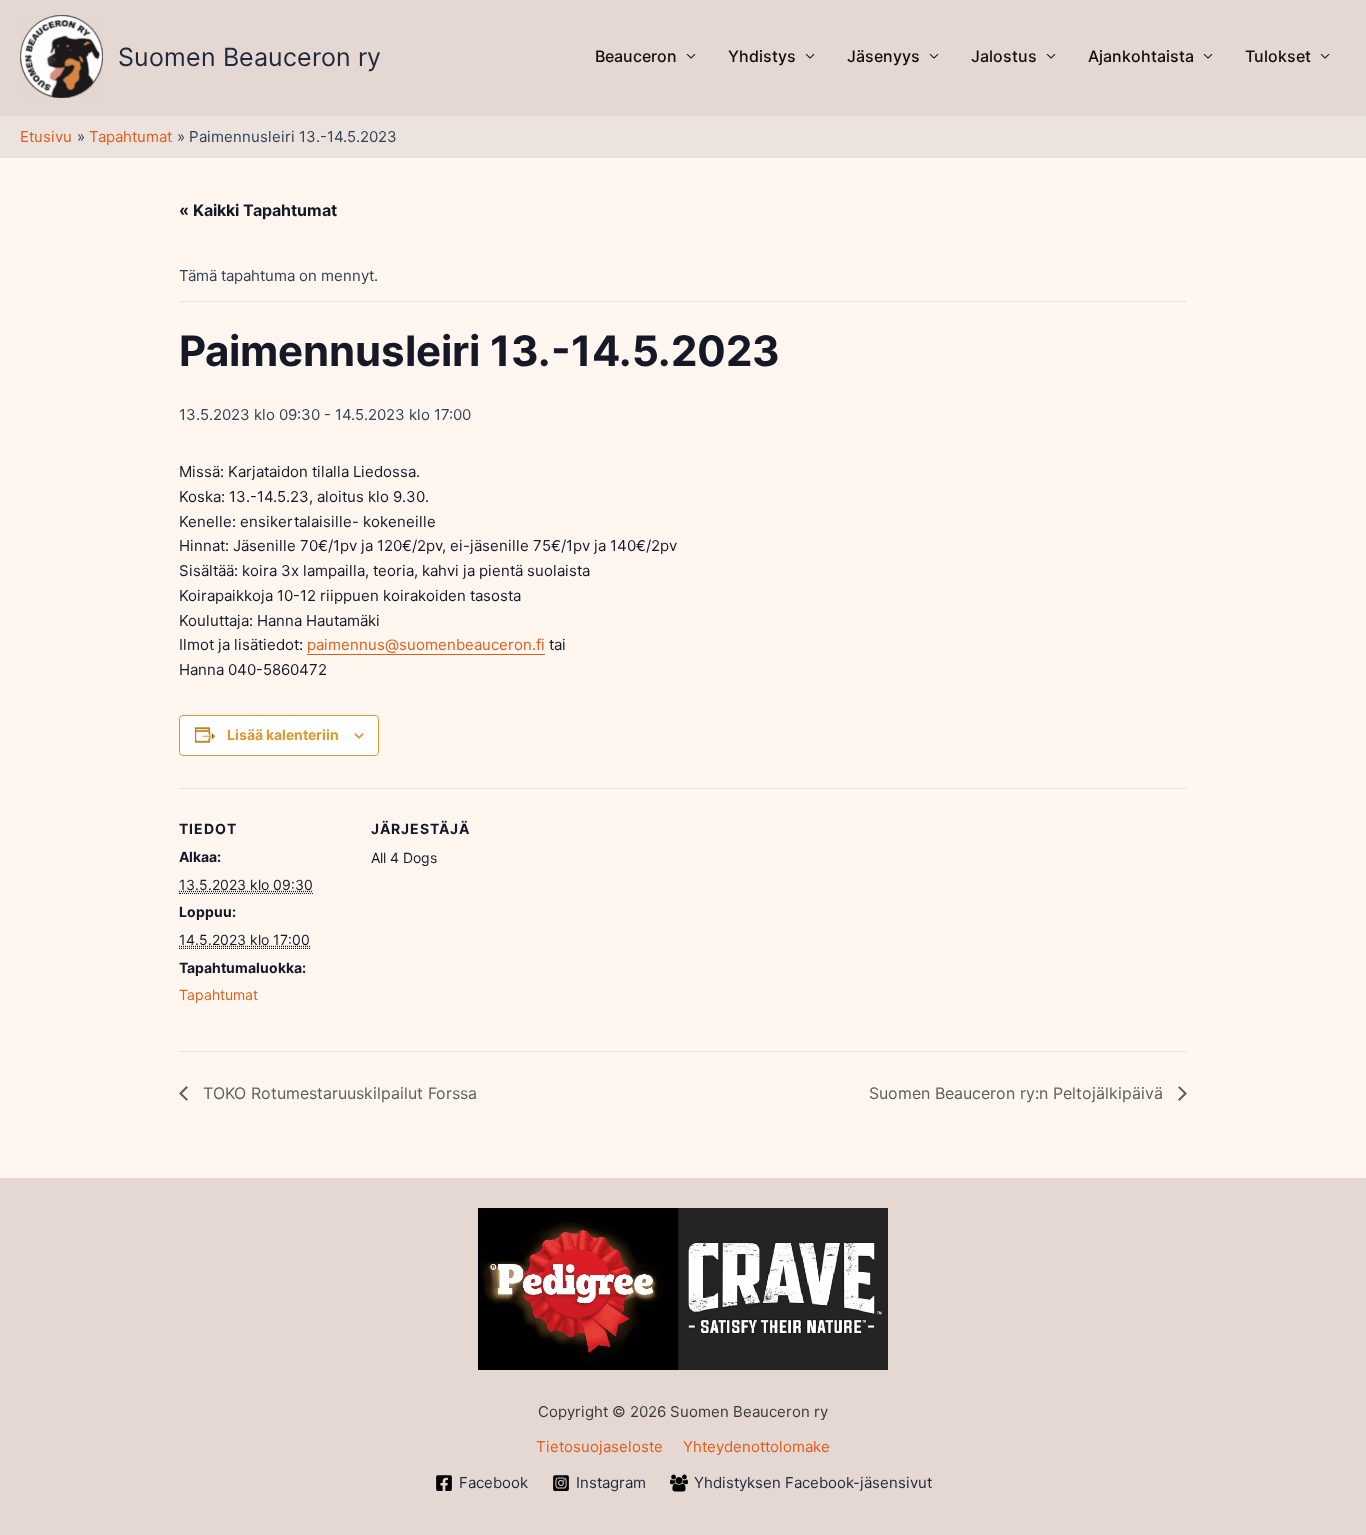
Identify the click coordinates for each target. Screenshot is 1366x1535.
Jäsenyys (883, 56)
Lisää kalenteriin (283, 734)
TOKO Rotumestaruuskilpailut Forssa (337, 1093)
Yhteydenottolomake (756, 1446)
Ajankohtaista (1141, 56)
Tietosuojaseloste (599, 1446)
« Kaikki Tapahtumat (258, 210)
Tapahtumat (218, 994)
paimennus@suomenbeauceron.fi (426, 644)
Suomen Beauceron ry (249, 57)
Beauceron (636, 56)
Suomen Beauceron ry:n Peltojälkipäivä (1018, 1093)
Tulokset (1278, 56)
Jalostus (1004, 56)
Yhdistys (762, 56)
